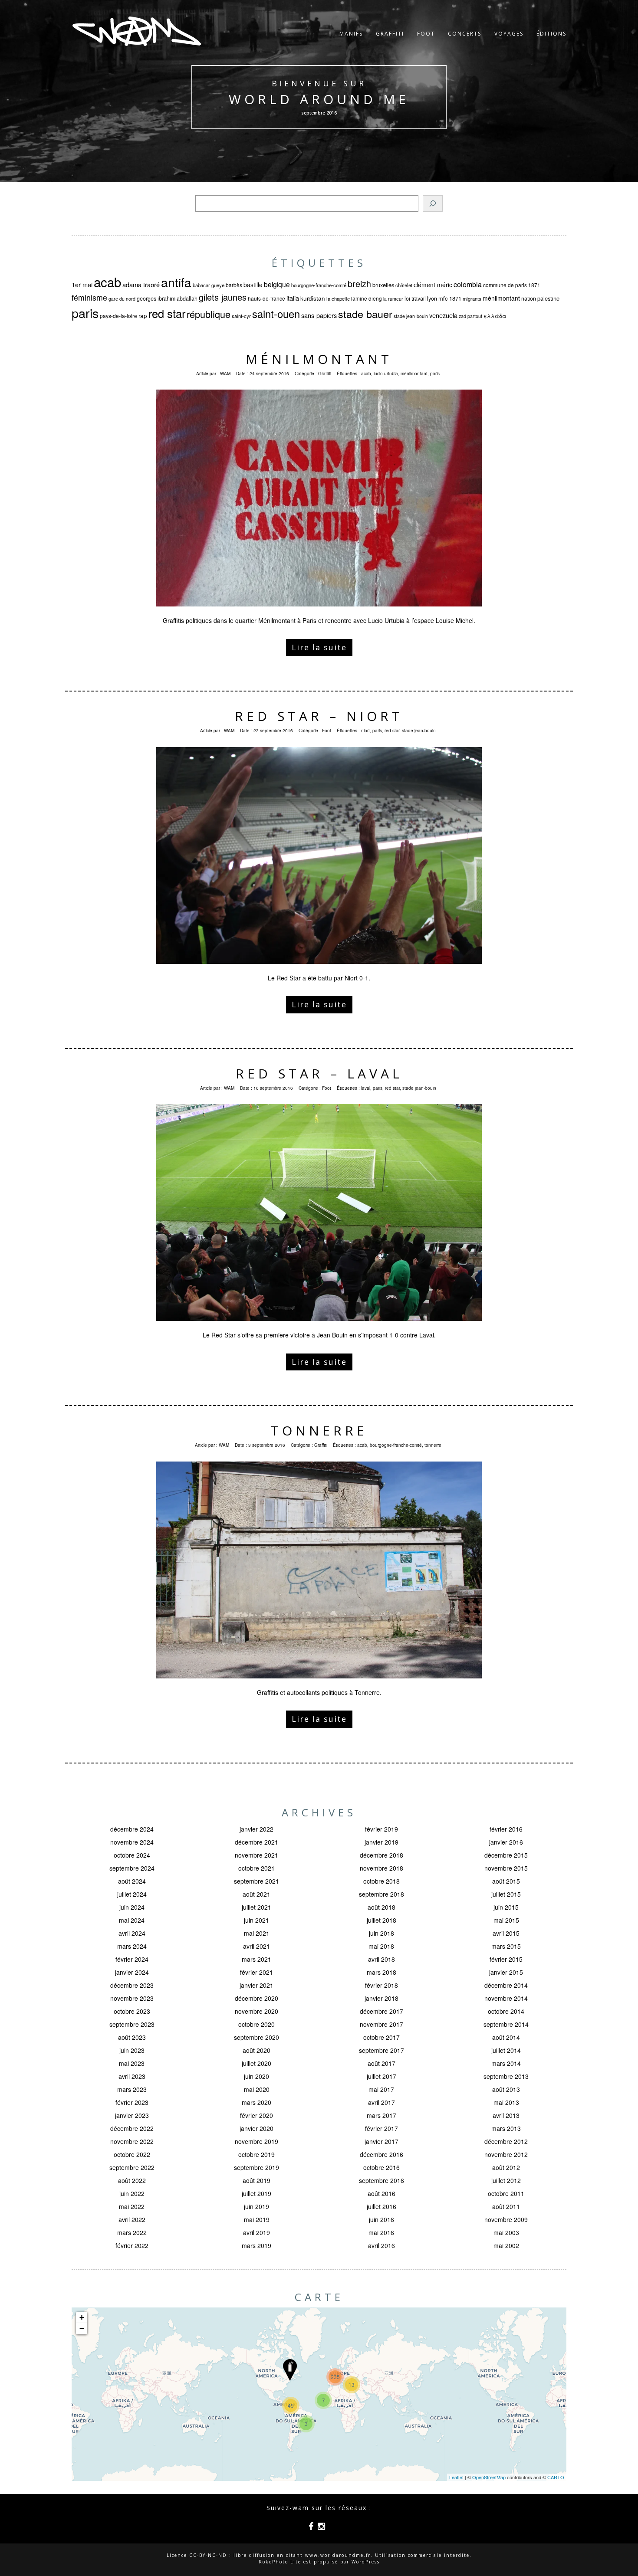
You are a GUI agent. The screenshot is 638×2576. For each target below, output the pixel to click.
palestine (548, 298)
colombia (468, 284)
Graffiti (390, 34)
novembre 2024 (132, 1842)
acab (107, 282)
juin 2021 (257, 1920)
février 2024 (132, 1959)
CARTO (556, 2477)
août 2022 (132, 2180)
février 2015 (506, 1959)
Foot (426, 34)
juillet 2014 (506, 2050)
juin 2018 (381, 1933)
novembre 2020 (257, 2011)
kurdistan (313, 298)
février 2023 (132, 2102)
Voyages (509, 34)
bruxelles (383, 285)
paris (85, 313)
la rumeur (393, 299)
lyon (432, 298)
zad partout (470, 316)
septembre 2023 (132, 2024)
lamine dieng (367, 298)
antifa (176, 282)
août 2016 (381, 2193)
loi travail (415, 298)
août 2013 (506, 2089)
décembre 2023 (132, 1985)
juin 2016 (381, 2219)
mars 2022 (132, 2232)
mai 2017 (381, 2089)
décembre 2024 (132, 1829)
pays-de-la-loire (118, 316)
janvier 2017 (381, 2141)
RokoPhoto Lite (280, 2562)
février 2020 (257, 2115)
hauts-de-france (266, 298)
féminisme (89, 297)
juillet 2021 (257, 1907)
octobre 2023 (132, 2011)
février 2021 (257, 1972)
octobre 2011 (506, 2193)
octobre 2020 (257, 2024)
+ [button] (82, 2317)
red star (167, 313)
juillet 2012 (506, 2180)
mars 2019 (257, 2245)
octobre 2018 (381, 1881)
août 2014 (506, 2037)
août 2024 (132, 1881)
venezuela (443, 315)
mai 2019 (257, 2219)
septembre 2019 (257, 2167)
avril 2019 (257, 2232)
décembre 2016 (381, 2154)
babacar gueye (209, 285)
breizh (359, 283)
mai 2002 (506, 2245)
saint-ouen (276, 314)
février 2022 (132, 2245)
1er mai (82, 284)
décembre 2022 (132, 2128)
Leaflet (456, 2477)
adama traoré (141, 284)
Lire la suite (319, 647)
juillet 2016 (381, 2206)
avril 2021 (257, 1946)
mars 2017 (381, 2115)
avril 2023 (132, 2076)
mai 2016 (381, 2232)
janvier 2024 (132, 1972)
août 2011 (506, 2206)
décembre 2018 (381, 1855)
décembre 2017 (381, 2011)
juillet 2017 (381, 2076)
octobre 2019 (257, 2154)
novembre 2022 (132, 2141)
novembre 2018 (381, 1868)
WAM (225, 374)
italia (293, 298)
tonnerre (433, 1445)
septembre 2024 (132, 1868)
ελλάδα (495, 316)
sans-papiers (319, 315)
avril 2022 (132, 2219)
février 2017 (381, 2128)
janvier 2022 (257, 1829)
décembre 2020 (257, 1998)
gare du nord (122, 299)
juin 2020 (257, 2076)
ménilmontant (501, 298)
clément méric (433, 285)
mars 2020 (257, 2102)
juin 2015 (506, 1907)
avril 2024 (132, 1933)
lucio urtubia (386, 374)
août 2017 (381, 2063)
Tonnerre (319, 1431)
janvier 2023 (132, 2115)
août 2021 (257, 1894)
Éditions (551, 34)
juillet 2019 (257, 2193)
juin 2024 (132, 1907)
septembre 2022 (132, 2167)
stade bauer (365, 314)
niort (365, 731)
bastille (253, 285)
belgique (277, 284)
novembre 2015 (506, 1868)
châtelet (404, 285)
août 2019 (257, 2180)
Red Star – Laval (319, 1073)
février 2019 (381, 1829)
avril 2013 (506, 2115)
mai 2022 (132, 2206)
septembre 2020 (257, 2037)
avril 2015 (506, 1933)
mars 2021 (257, 1959)
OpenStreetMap (489, 2477)
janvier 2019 (381, 1842)
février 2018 (381, 1985)
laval (366, 1088)
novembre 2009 (506, 2219)
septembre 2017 (381, 2050)
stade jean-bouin (411, 316)
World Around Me (319, 99)
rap (143, 316)
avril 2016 (381, 2245)
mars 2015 (506, 1946)
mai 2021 (257, 1933)
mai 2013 (506, 2102)
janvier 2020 (257, 2128)
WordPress (366, 2562)
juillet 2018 (381, 1920)
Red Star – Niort (319, 716)
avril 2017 (381, 2102)
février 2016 (506, 1829)
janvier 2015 (506, 1972)
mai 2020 (257, 2089)
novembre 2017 (381, 2024)
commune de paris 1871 (512, 285)
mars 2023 (132, 2089)
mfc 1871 (450, 298)
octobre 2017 (381, 2037)
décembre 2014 (506, 1985)
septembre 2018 (381, 1894)
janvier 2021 (257, 1985)
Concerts (465, 34)
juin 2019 (257, 2206)
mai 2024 (132, 1920)
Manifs (351, 34)
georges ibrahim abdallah (167, 298)
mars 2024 (132, 1946)
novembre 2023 (132, 1998)
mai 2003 (506, 2232)
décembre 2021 (257, 1842)
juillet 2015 (506, 1894)
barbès (234, 285)
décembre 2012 (506, 2141)
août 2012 (506, 2167)
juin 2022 (132, 2193)
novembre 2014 (506, 1998)
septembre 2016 (381, 2180)
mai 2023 (132, 2063)
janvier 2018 (381, 1998)
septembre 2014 (506, 2024)
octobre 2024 (132, 1855)
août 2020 (257, 2050)
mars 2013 (506, 2128)
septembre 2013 (506, 2076)
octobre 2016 (381, 2167)
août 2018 (381, 1907)
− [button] (82, 2329)
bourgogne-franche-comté (319, 285)
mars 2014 (506, 2063)
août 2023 (132, 2037)
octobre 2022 (132, 2154)
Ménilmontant (319, 359)
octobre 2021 (257, 1868)
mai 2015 (506, 1920)
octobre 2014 (506, 2011)
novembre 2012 (506, 2154)
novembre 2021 (257, 1855)
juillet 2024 (132, 1894)
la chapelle (338, 298)
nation (529, 298)
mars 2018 (381, 1972)
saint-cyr (241, 316)
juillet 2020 (257, 2063)
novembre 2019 (257, 2141)
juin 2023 (132, 2050)
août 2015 (506, 1881)
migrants (472, 298)
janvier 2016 (506, 1842)
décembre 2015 (506, 1855)
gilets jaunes (223, 297)
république (209, 314)
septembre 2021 (257, 1881)
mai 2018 (381, 1946)
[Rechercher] (433, 203)
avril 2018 (381, 1959)
